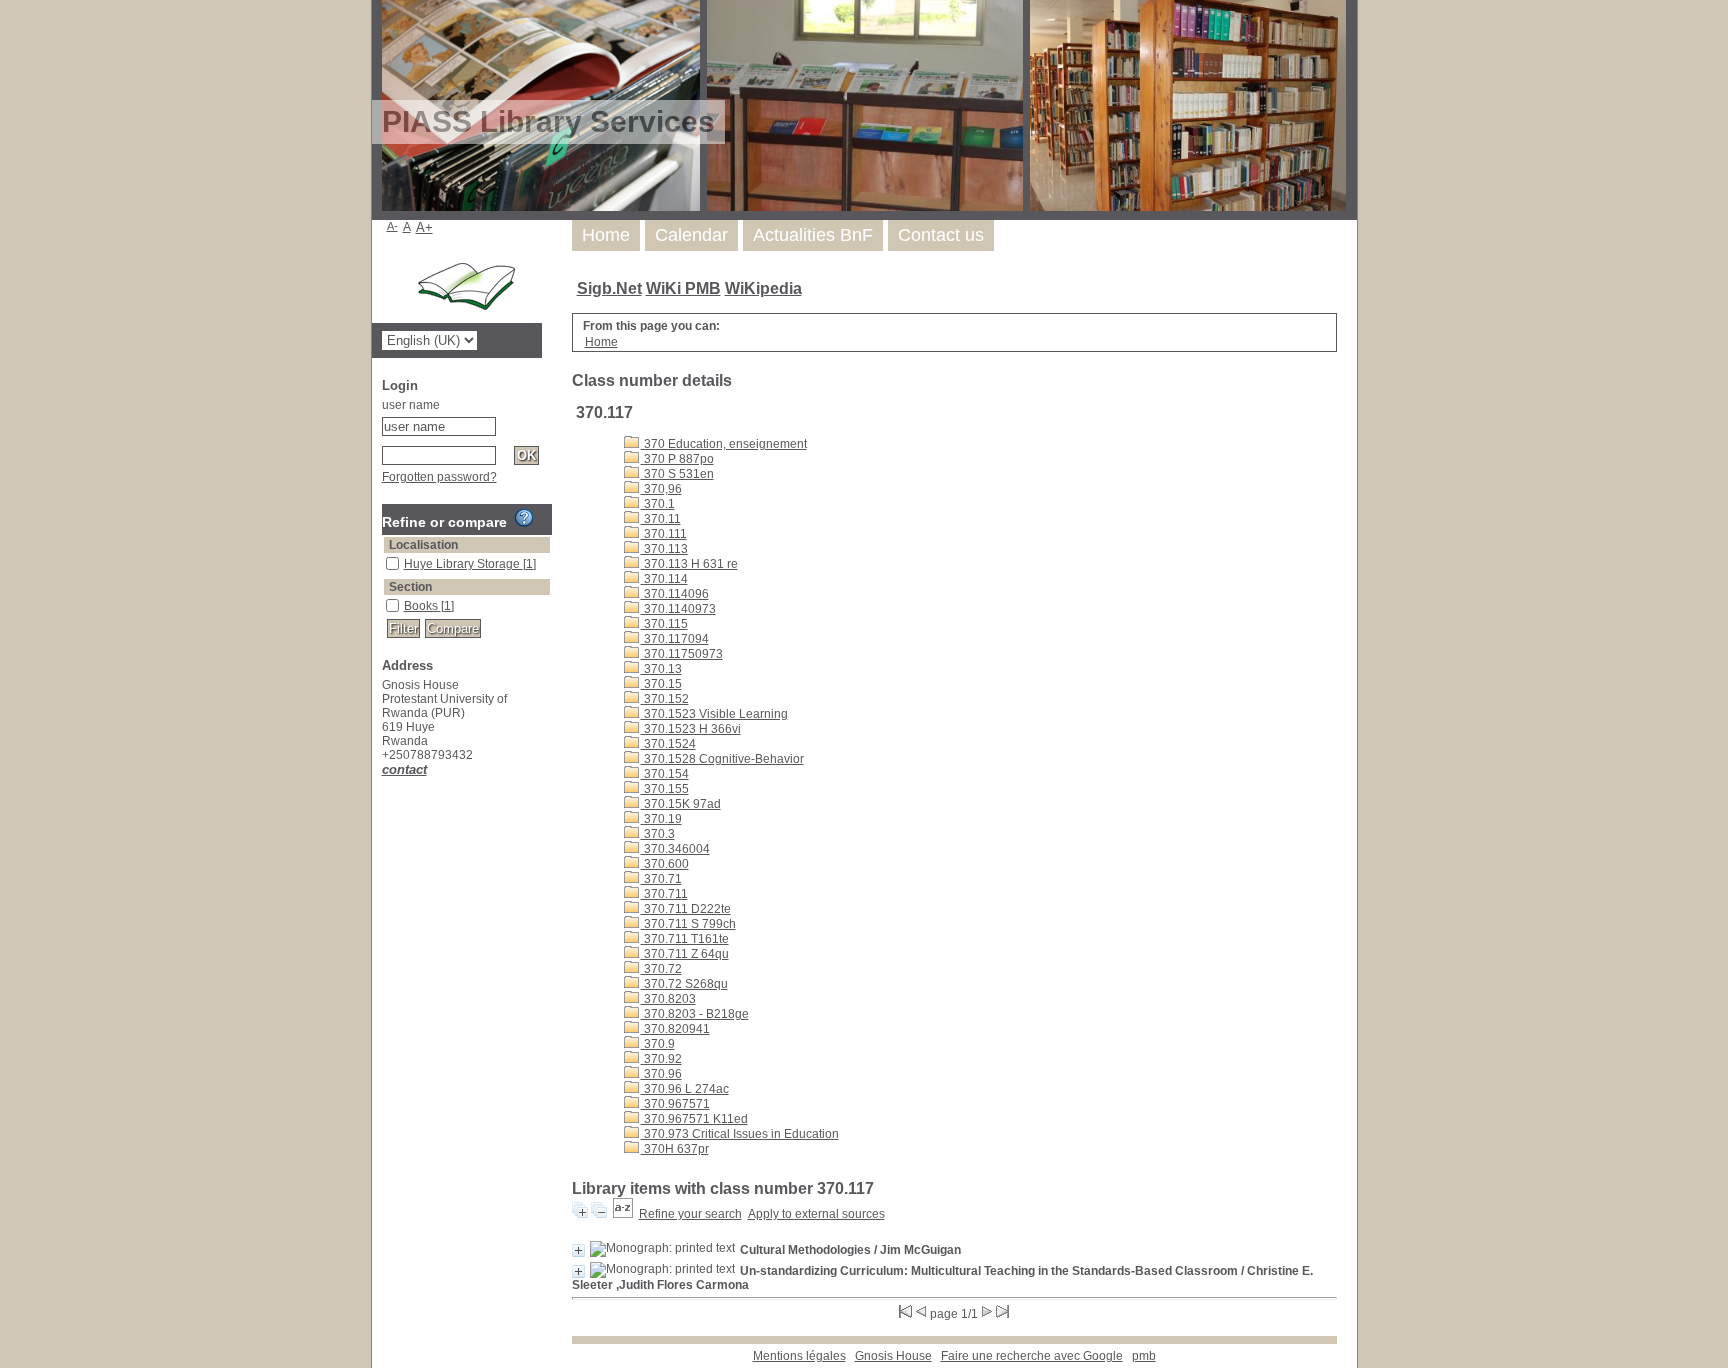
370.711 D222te (686, 909)
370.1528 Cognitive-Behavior (722, 759)
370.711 (664, 894)
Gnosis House (893, 1356)
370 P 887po (677, 459)
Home (606, 235)
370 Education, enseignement (724, 444)
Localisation (423, 545)
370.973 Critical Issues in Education (740, 1134)
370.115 (664, 624)
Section (410, 587)
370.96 (661, 1074)
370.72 (661, 969)
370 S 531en (677, 474)
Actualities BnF (813, 235)
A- (392, 226)
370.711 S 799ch (688, 924)
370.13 (661, 669)
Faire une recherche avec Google (1032, 1356)
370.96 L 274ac (685, 1089)
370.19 (661, 819)
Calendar (691, 235)
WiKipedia (763, 288)
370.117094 (675, 639)
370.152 (665, 699)
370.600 (665, 864)
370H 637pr (675, 1149)
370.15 (661, 684)
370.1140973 (678, 609)
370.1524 (668, 744)
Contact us (941, 235)
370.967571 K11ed (694, 1119)
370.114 (664, 579)
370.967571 (675, 1104)
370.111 (664, 534)
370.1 (658, 504)
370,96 (661, 489)
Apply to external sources (816, 1214)
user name (411, 405)
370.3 (658, 834)
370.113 (664, 549)
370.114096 (675, 594)
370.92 (661, 1059)
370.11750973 (682, 654)
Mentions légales (799, 1356)
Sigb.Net (609, 288)
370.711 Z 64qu (685, 954)
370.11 (661, 519)
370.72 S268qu (684, 984)
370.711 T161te (685, 939)
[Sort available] (623, 1214)
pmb (1144, 1356)
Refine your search (690, 1214)
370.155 (665, 789)
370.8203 (668, 999)
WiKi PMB (683, 288)
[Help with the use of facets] (524, 518)
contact (404, 769)
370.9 (658, 1044)
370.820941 (675, 1029)
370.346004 (675, 849)
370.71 (661, 879)
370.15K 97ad (681, 804)
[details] (578, 1250)
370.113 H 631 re (689, 564)
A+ (424, 227)
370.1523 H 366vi (691, 729)
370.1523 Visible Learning (714, 714)
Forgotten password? (439, 477)
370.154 (665, 774)
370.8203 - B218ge (695, 1014)
